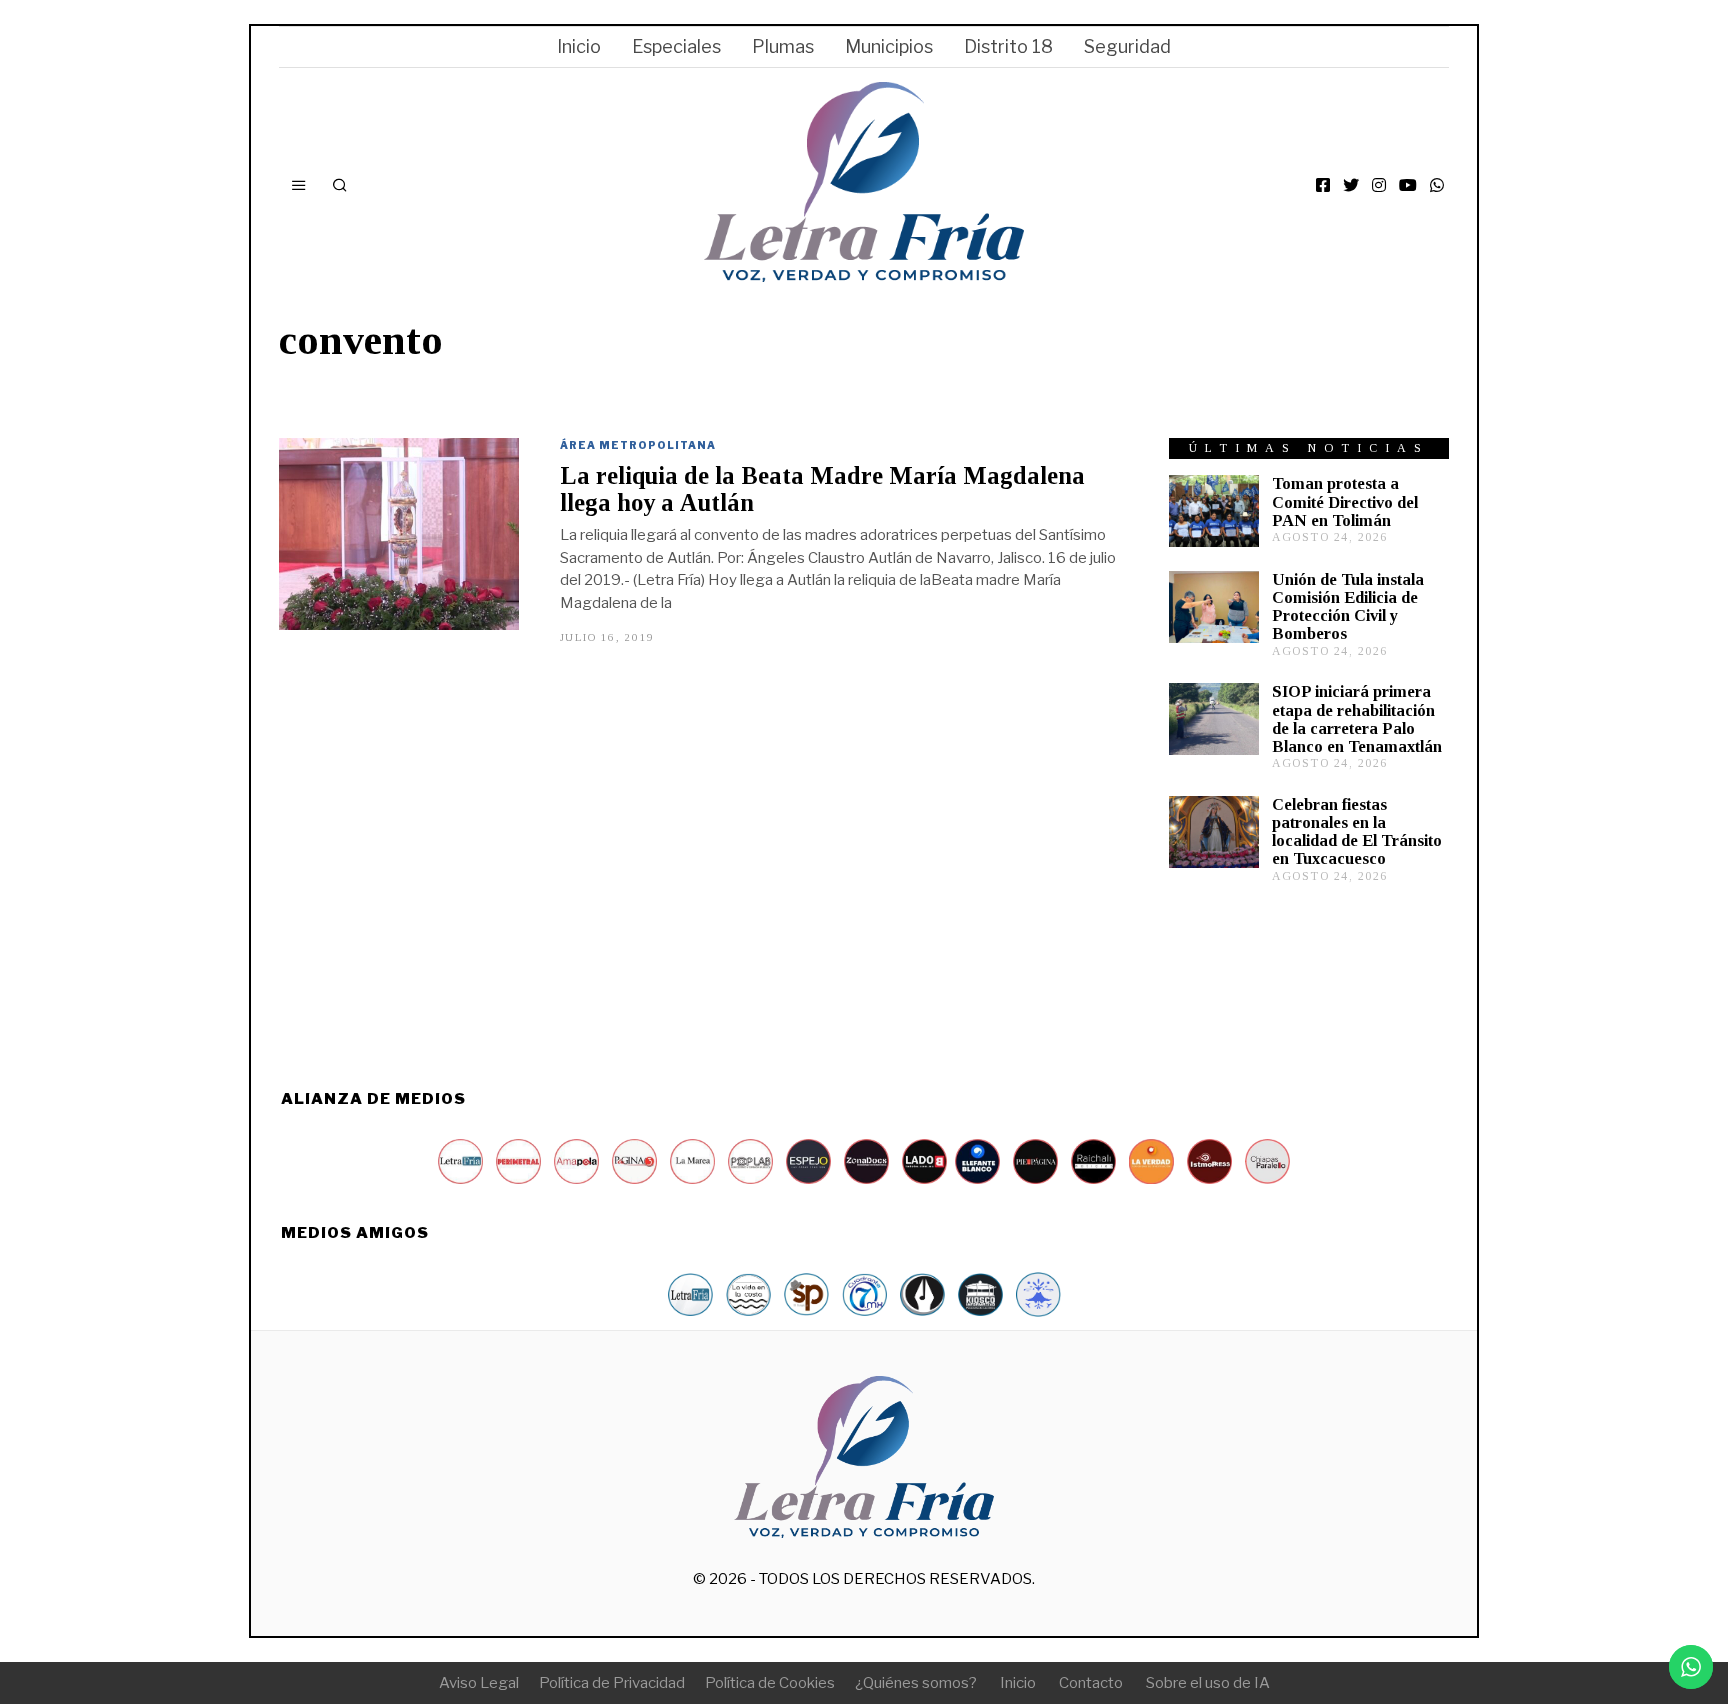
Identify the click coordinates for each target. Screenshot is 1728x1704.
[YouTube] (1408, 185)
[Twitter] (1351, 185)
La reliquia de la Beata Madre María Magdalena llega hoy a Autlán (822, 489)
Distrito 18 (1008, 46)
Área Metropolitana (638, 445)
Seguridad (1127, 46)
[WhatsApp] (1437, 185)
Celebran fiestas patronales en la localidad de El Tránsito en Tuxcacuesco (1357, 831)
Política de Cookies (770, 1683)
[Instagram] (1379, 185)
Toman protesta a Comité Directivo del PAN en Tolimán (1345, 501)
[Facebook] (1323, 185)
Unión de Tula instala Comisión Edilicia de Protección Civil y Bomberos (1348, 606)
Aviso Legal (479, 1683)
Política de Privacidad (612, 1683)
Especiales (676, 46)
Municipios (889, 46)
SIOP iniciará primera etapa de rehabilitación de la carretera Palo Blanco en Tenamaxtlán (1357, 718)
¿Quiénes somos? (916, 1683)
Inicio (579, 46)
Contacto (1091, 1683)
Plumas (783, 46)
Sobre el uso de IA (1208, 1683)
